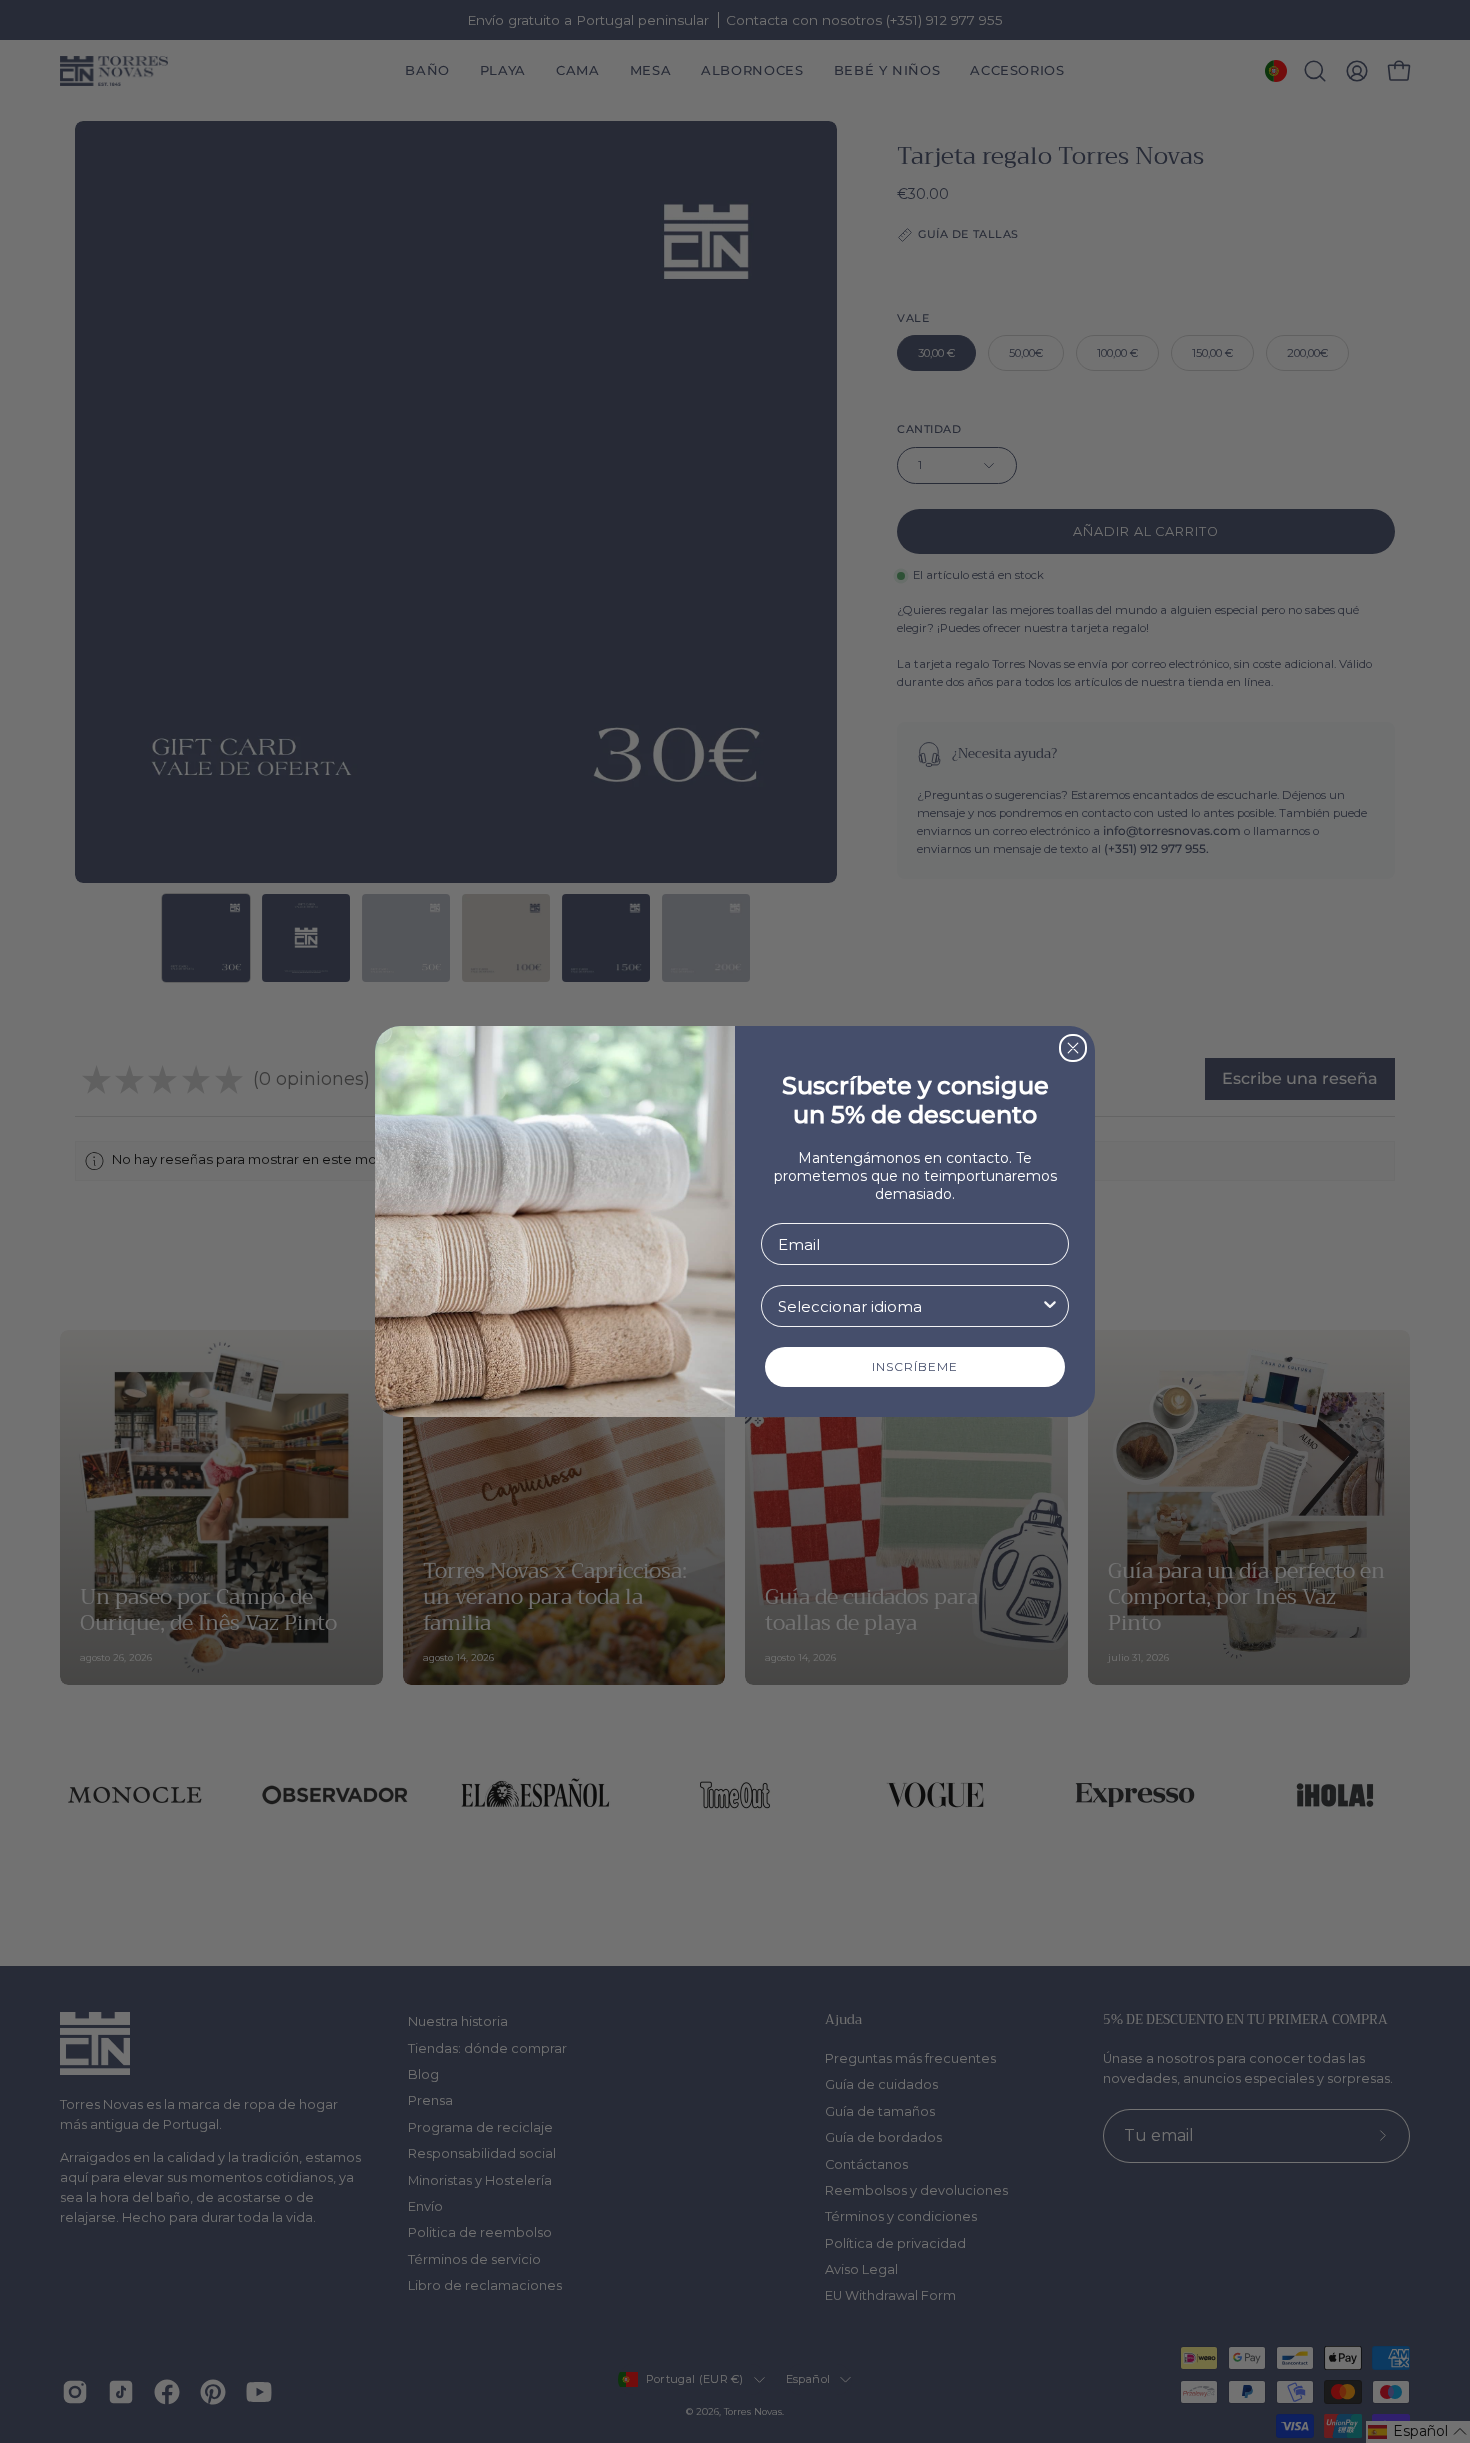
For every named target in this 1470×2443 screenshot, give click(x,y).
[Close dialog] (1073, 1048)
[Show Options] (1050, 1306)
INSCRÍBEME (915, 1366)
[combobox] (909, 1306)
